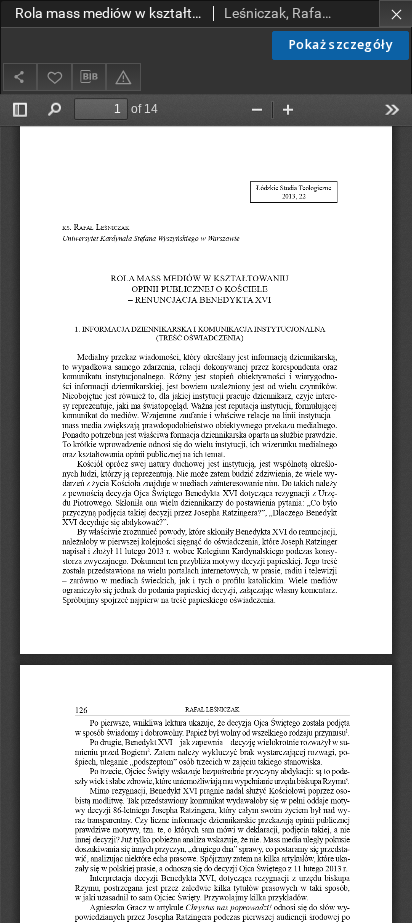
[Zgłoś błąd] (123, 76)
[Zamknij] (395, 13)
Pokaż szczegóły (340, 44)
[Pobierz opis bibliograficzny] (89, 77)
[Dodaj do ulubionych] (54, 76)
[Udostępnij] (20, 76)
